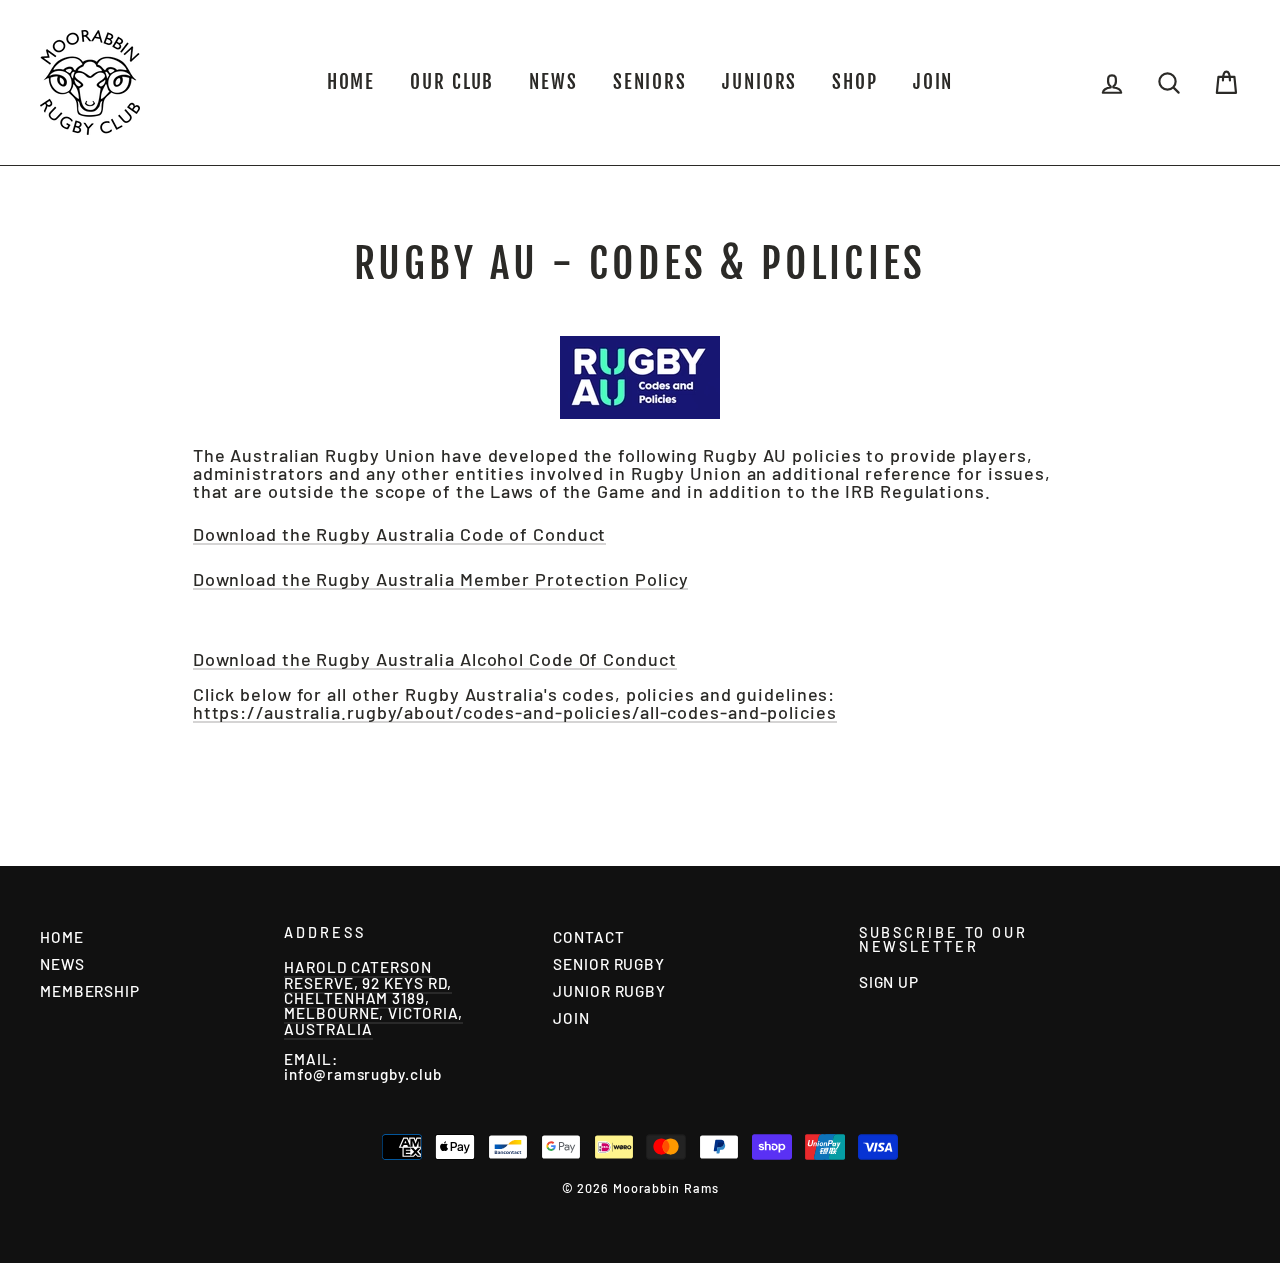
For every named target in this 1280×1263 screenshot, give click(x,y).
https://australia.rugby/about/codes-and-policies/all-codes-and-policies (515, 713)
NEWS (62, 964)
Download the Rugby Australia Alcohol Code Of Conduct (435, 660)
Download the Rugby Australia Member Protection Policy (441, 580)
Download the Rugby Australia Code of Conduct (400, 535)
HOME (351, 82)
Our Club (452, 82)
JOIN (571, 1018)
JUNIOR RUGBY (609, 991)
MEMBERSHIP (90, 991)
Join (933, 82)
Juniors (759, 82)
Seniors (650, 82)
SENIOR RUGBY (609, 964)
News (553, 82)
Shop (855, 82)
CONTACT (588, 937)
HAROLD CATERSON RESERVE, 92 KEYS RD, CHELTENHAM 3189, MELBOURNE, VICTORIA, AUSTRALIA (373, 997)
